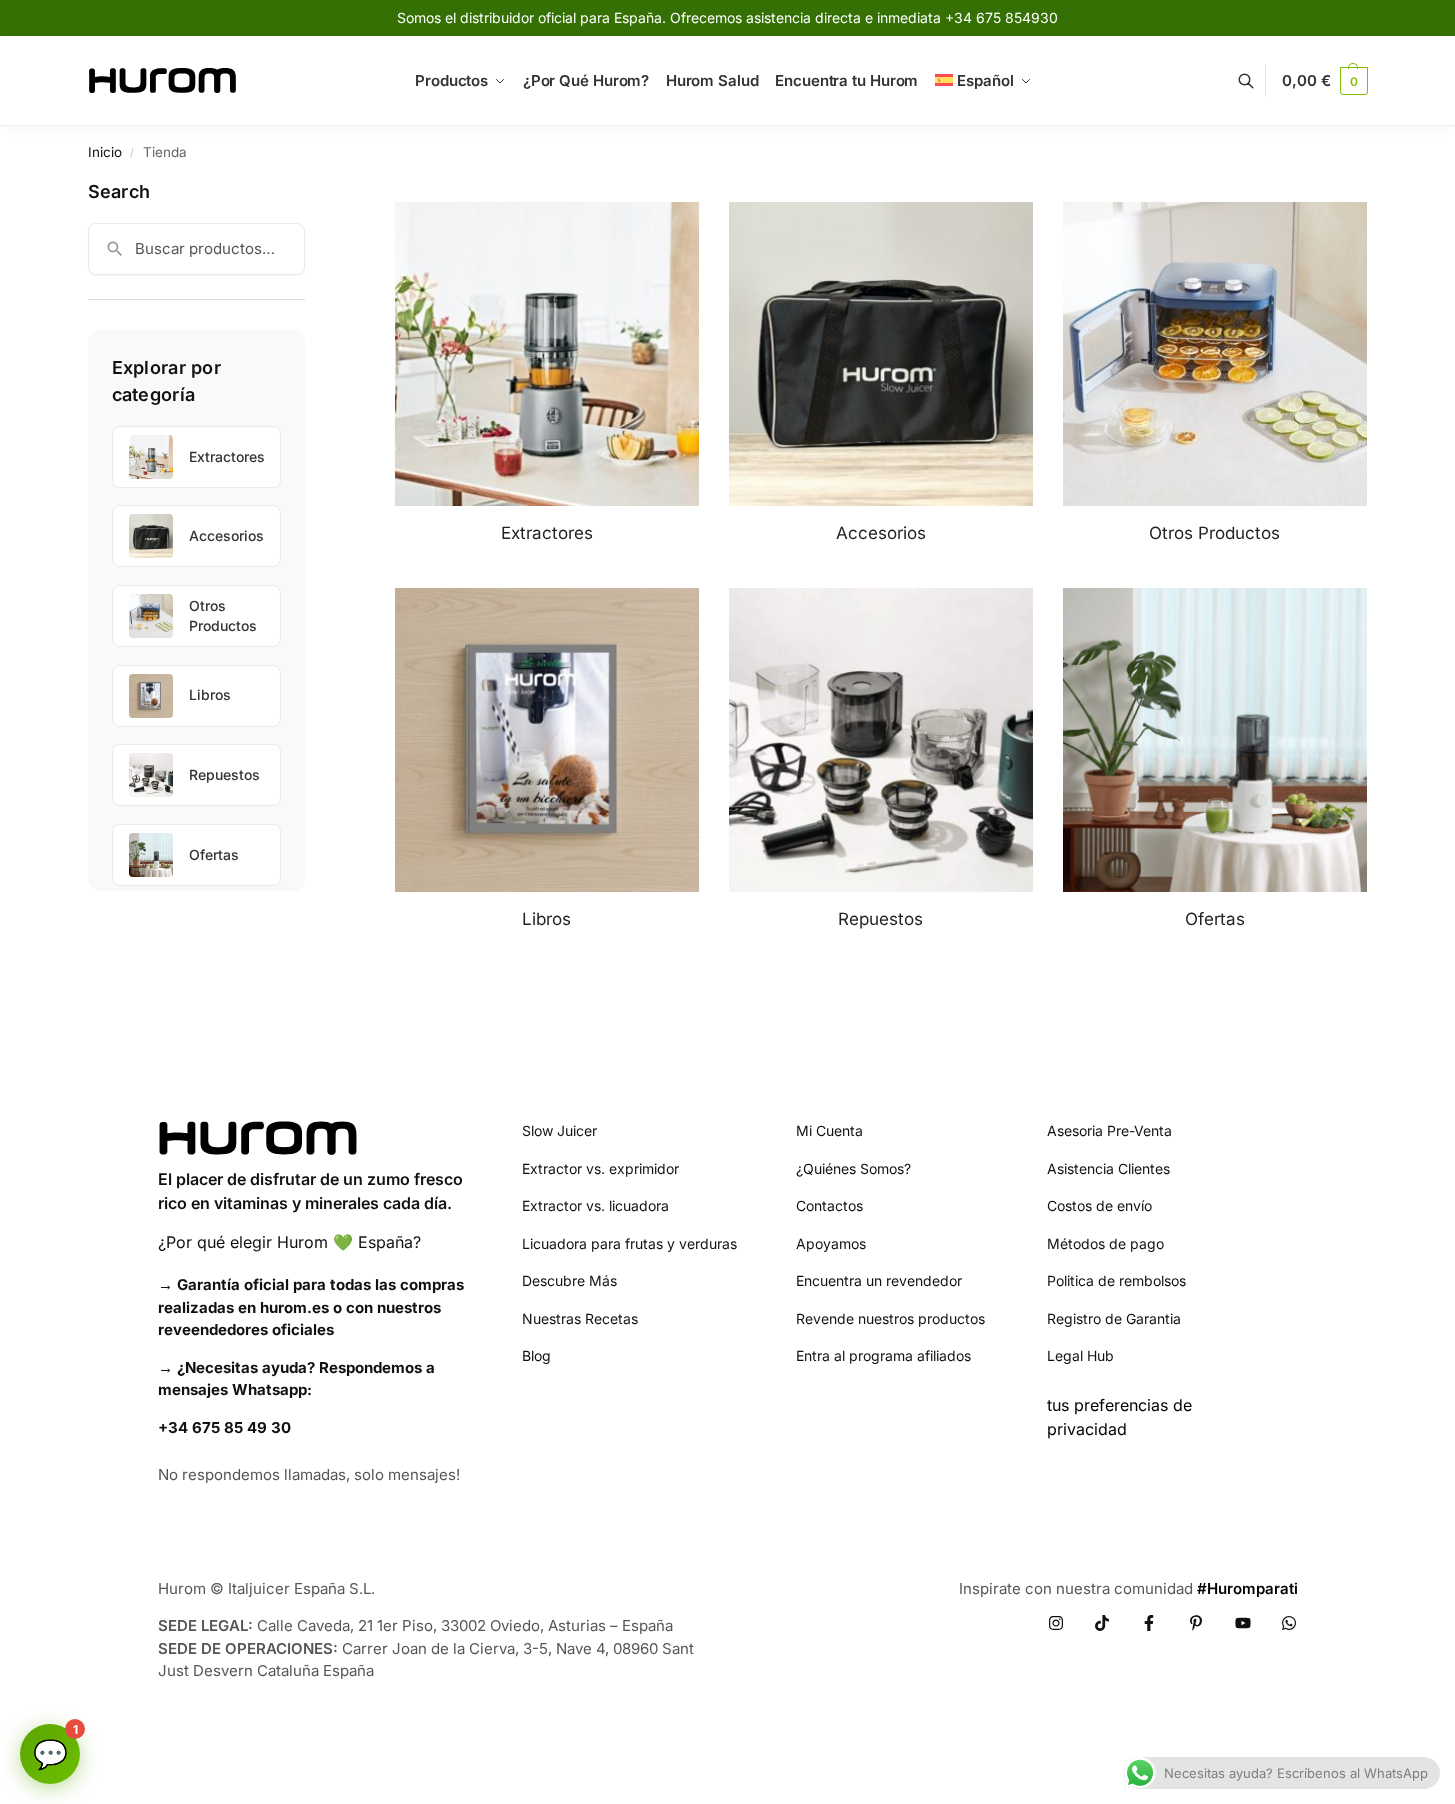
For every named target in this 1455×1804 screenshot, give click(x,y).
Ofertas (214, 854)
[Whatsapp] (1289, 1623)
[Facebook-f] (1149, 1623)
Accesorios (226, 535)
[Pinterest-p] (1196, 1623)
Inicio (105, 152)
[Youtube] (1243, 1623)
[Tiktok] (1102, 1623)
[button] (1324, 81)
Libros (210, 694)
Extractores (227, 456)
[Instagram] (1056, 1623)
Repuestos (224, 774)
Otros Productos (223, 615)
